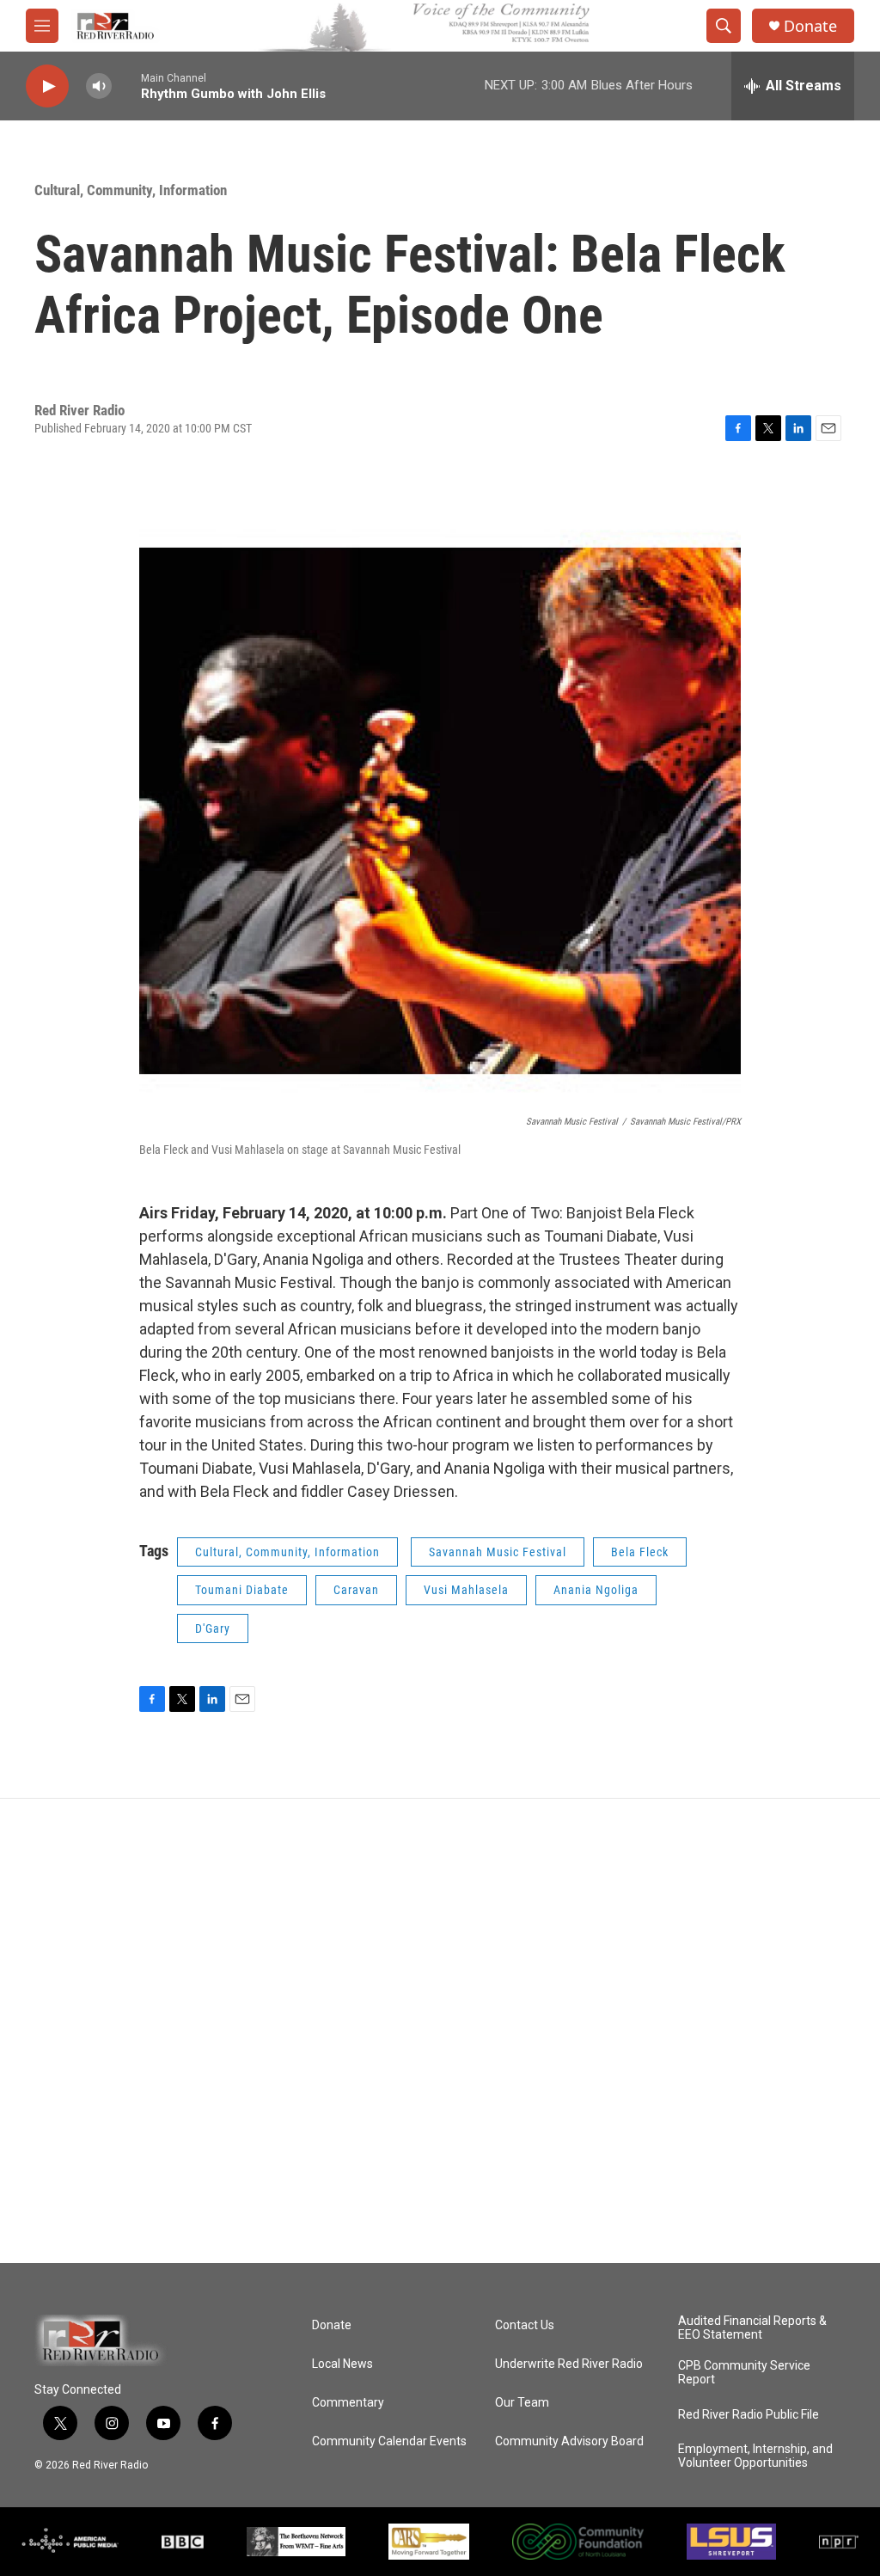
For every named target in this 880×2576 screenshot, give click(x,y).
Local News (342, 2364)
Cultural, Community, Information (131, 190)
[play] (47, 86)
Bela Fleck (640, 1552)
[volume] (99, 86)
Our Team (522, 2403)
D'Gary (213, 1628)
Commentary (348, 2403)
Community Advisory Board (569, 2441)
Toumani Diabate (242, 1590)
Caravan (356, 1590)
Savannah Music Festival (498, 1552)
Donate (810, 26)
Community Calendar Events (389, 2441)
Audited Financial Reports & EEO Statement (752, 2328)
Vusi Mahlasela (466, 1590)
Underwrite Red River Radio (569, 2364)
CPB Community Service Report (744, 2373)
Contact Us (525, 2325)
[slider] (126, 86)
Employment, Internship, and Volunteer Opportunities (755, 2456)
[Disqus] (440, 2031)
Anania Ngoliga (596, 1590)
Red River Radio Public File (749, 2415)
